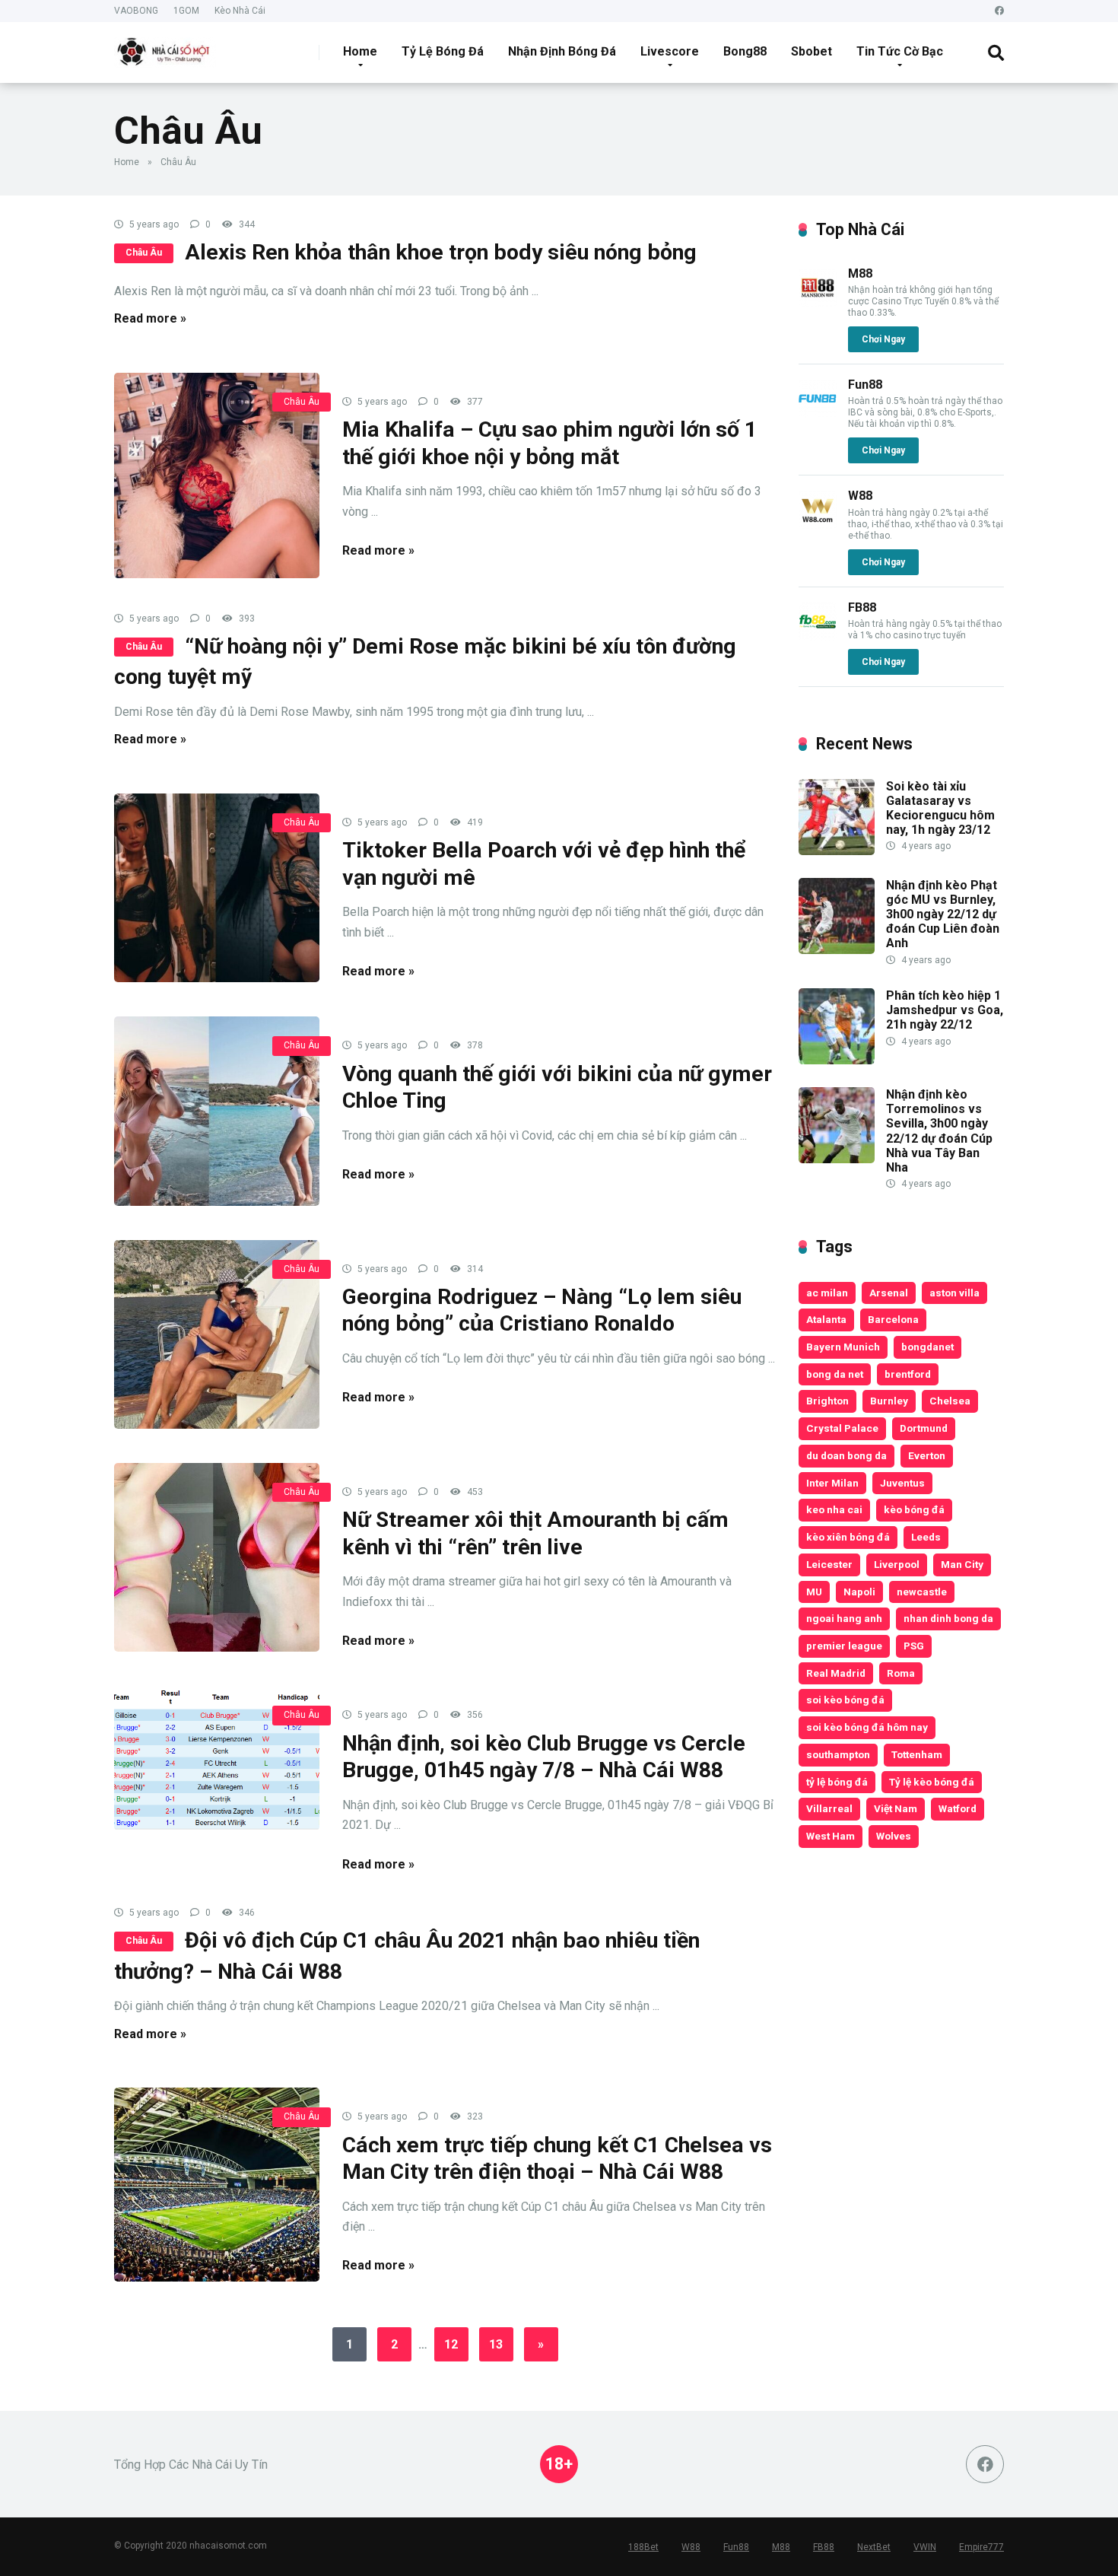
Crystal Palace (842, 1428)
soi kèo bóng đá (845, 1700)
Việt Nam (896, 1808)
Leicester (829, 1564)
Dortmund (924, 1428)
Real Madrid (836, 1673)
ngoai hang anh (844, 1618)
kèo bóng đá (914, 1509)
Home (360, 51)
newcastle (922, 1592)
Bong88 (745, 51)
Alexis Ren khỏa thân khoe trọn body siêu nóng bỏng (441, 252)
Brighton (827, 1401)
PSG (914, 1646)
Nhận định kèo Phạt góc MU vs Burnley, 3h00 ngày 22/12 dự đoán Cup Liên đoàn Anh (943, 914)
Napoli (859, 1592)
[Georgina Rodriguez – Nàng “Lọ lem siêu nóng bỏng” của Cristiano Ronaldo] (217, 1334)
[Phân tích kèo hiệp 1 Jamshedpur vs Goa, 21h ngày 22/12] (837, 1060)
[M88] (818, 302)
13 (496, 2344)
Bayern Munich (843, 1347)
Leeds (926, 1537)
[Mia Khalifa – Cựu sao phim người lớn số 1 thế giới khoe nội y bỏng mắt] (217, 475)
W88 (860, 496)
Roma (901, 1673)
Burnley (889, 1401)
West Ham (831, 1836)
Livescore (670, 51)
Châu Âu (144, 253)
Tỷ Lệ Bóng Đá (443, 51)
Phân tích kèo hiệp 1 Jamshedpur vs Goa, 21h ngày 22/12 (945, 1010)
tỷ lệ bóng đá (837, 1782)
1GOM (186, 11)
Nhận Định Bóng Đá (562, 51)
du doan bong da (846, 1455)
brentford (908, 1374)
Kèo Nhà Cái (240, 11)
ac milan (827, 1293)
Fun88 (865, 385)
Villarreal (829, 1808)
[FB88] (818, 636)
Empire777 (981, 2547)
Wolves (894, 1836)
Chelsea (950, 1401)
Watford (958, 1808)
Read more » (150, 318)
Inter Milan (832, 1483)
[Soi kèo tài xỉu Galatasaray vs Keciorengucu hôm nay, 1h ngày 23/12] (837, 851)
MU (814, 1592)
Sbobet (812, 51)
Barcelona (893, 1319)
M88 (860, 274)
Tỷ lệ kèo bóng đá (932, 1782)
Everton (927, 1455)
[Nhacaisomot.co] (165, 47)
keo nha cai (834, 1509)
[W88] (818, 525)
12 (451, 2344)
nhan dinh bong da (948, 1618)
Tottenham (917, 1754)
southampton (838, 1754)
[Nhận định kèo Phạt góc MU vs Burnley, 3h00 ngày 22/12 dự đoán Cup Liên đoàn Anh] (837, 950)
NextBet (874, 2547)
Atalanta (826, 1319)
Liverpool (897, 1564)
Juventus (902, 1483)
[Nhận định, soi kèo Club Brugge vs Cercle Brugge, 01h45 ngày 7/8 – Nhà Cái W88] (217, 1758)
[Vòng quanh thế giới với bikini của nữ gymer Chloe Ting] (217, 1111)
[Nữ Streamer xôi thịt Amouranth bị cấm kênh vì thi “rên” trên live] (217, 1557)
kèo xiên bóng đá (848, 1537)
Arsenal (889, 1293)
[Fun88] (818, 413)
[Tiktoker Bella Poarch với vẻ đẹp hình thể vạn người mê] (217, 888)
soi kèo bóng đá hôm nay (867, 1727)
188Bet (643, 2547)
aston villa (954, 1293)
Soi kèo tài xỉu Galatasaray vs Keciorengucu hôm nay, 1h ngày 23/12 (940, 808)
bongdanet (927, 1347)
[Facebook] (999, 11)
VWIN (925, 2547)
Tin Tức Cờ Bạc (900, 51)
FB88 (862, 607)
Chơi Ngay (883, 339)
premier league (844, 1646)
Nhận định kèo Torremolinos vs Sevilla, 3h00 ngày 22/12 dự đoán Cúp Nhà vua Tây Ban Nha (939, 1131)
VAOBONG (136, 11)
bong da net (835, 1374)
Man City (962, 1564)
